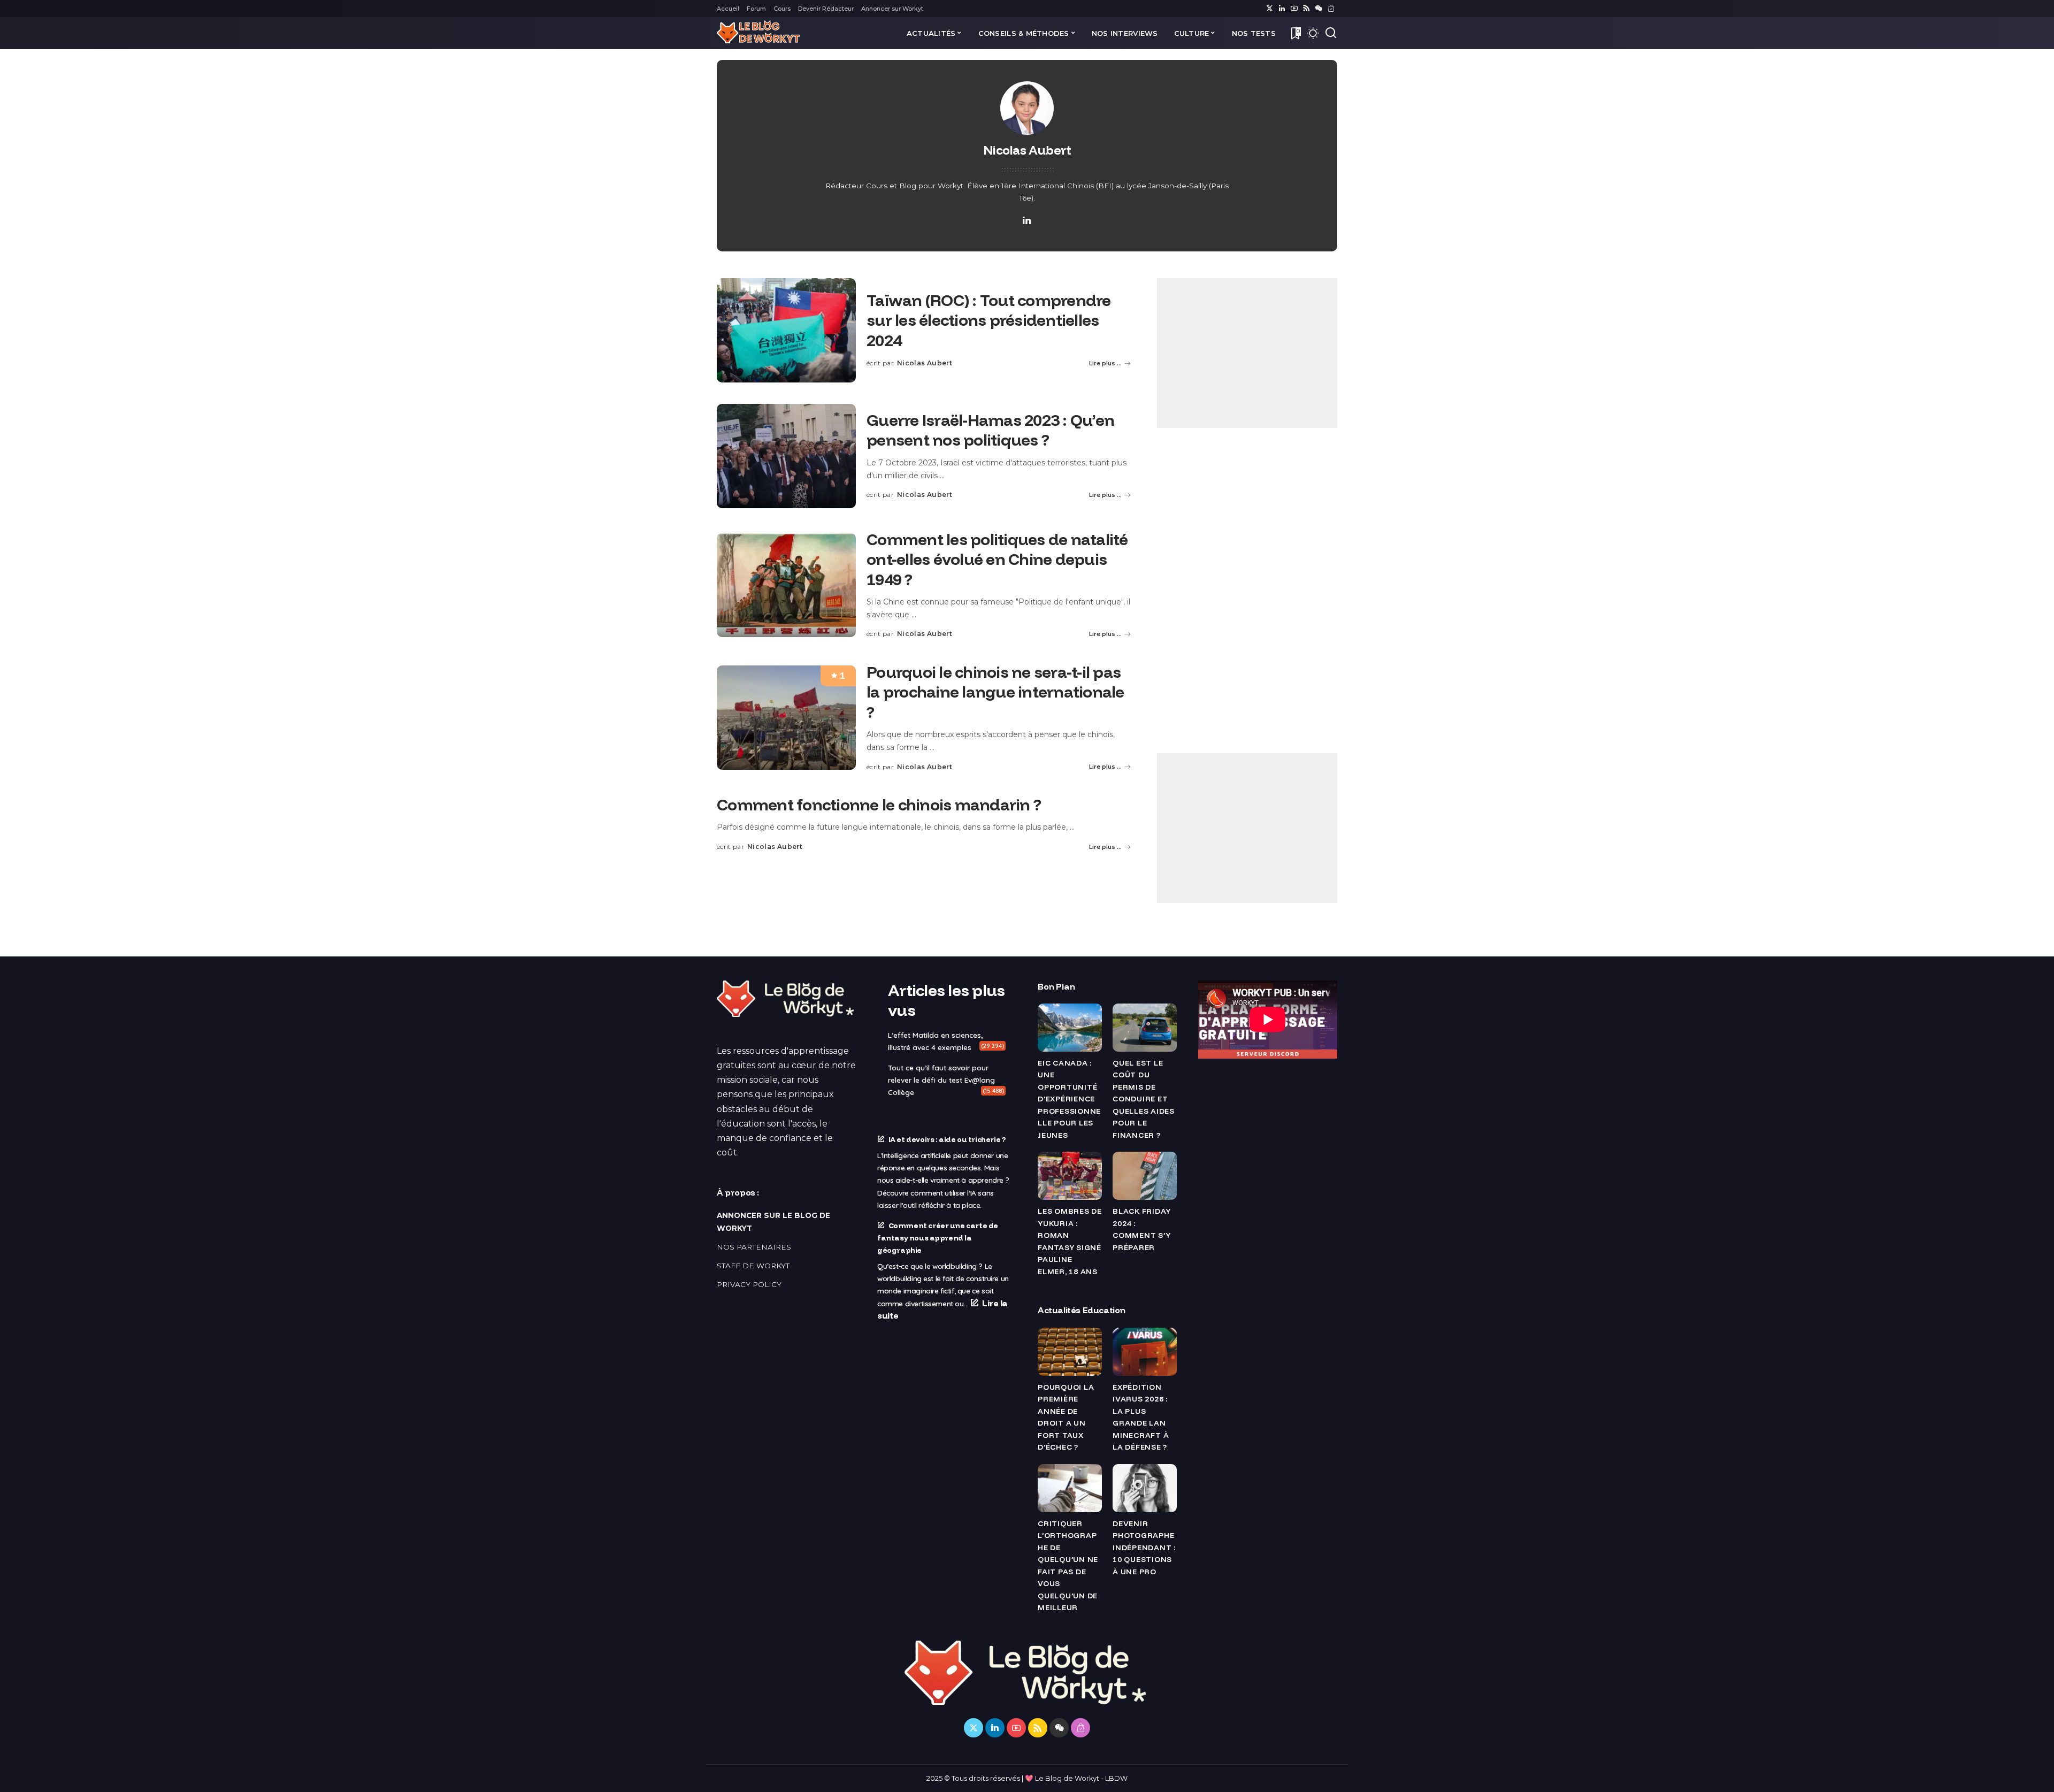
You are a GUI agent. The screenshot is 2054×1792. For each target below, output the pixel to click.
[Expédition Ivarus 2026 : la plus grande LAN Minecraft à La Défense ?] (1145, 1352)
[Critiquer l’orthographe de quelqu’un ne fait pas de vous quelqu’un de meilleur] (1070, 1488)
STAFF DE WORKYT (753, 1266)
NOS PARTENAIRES (754, 1247)
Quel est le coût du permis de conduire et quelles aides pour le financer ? (1144, 1099)
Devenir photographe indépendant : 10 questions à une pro (1144, 1547)
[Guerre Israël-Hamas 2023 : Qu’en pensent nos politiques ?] (786, 456)
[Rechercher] (1331, 33)
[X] (1270, 9)
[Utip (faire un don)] (1331, 9)
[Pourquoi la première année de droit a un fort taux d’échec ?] (1070, 1352)
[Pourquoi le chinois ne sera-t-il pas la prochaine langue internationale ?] (786, 718)
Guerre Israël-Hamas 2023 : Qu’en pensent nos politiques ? (990, 430)
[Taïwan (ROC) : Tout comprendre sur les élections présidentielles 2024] (786, 330)
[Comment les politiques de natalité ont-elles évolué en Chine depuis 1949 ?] (786, 585)
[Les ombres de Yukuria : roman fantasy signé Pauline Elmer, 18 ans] (1070, 1176)
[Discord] (1319, 9)
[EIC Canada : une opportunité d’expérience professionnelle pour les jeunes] (1070, 1028)
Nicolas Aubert (925, 363)
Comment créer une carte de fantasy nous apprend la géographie (938, 1238)
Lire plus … (1105, 363)
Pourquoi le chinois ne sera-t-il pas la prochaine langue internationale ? (995, 692)
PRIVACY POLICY (749, 1284)
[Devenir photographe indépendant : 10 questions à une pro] (1145, 1488)
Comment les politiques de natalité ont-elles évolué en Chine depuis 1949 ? (997, 559)
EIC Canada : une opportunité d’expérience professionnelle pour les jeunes (1069, 1099)
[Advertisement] (1247, 353)
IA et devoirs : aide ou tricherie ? (947, 1139)
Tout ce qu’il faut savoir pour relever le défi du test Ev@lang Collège (941, 1080)
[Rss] (1306, 9)
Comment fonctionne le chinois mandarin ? (879, 805)
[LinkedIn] (1282, 9)
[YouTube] (1294, 9)
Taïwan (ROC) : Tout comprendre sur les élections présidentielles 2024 (989, 320)
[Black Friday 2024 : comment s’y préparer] (1145, 1176)
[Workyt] (758, 33)
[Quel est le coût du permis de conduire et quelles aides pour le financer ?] (1145, 1028)
